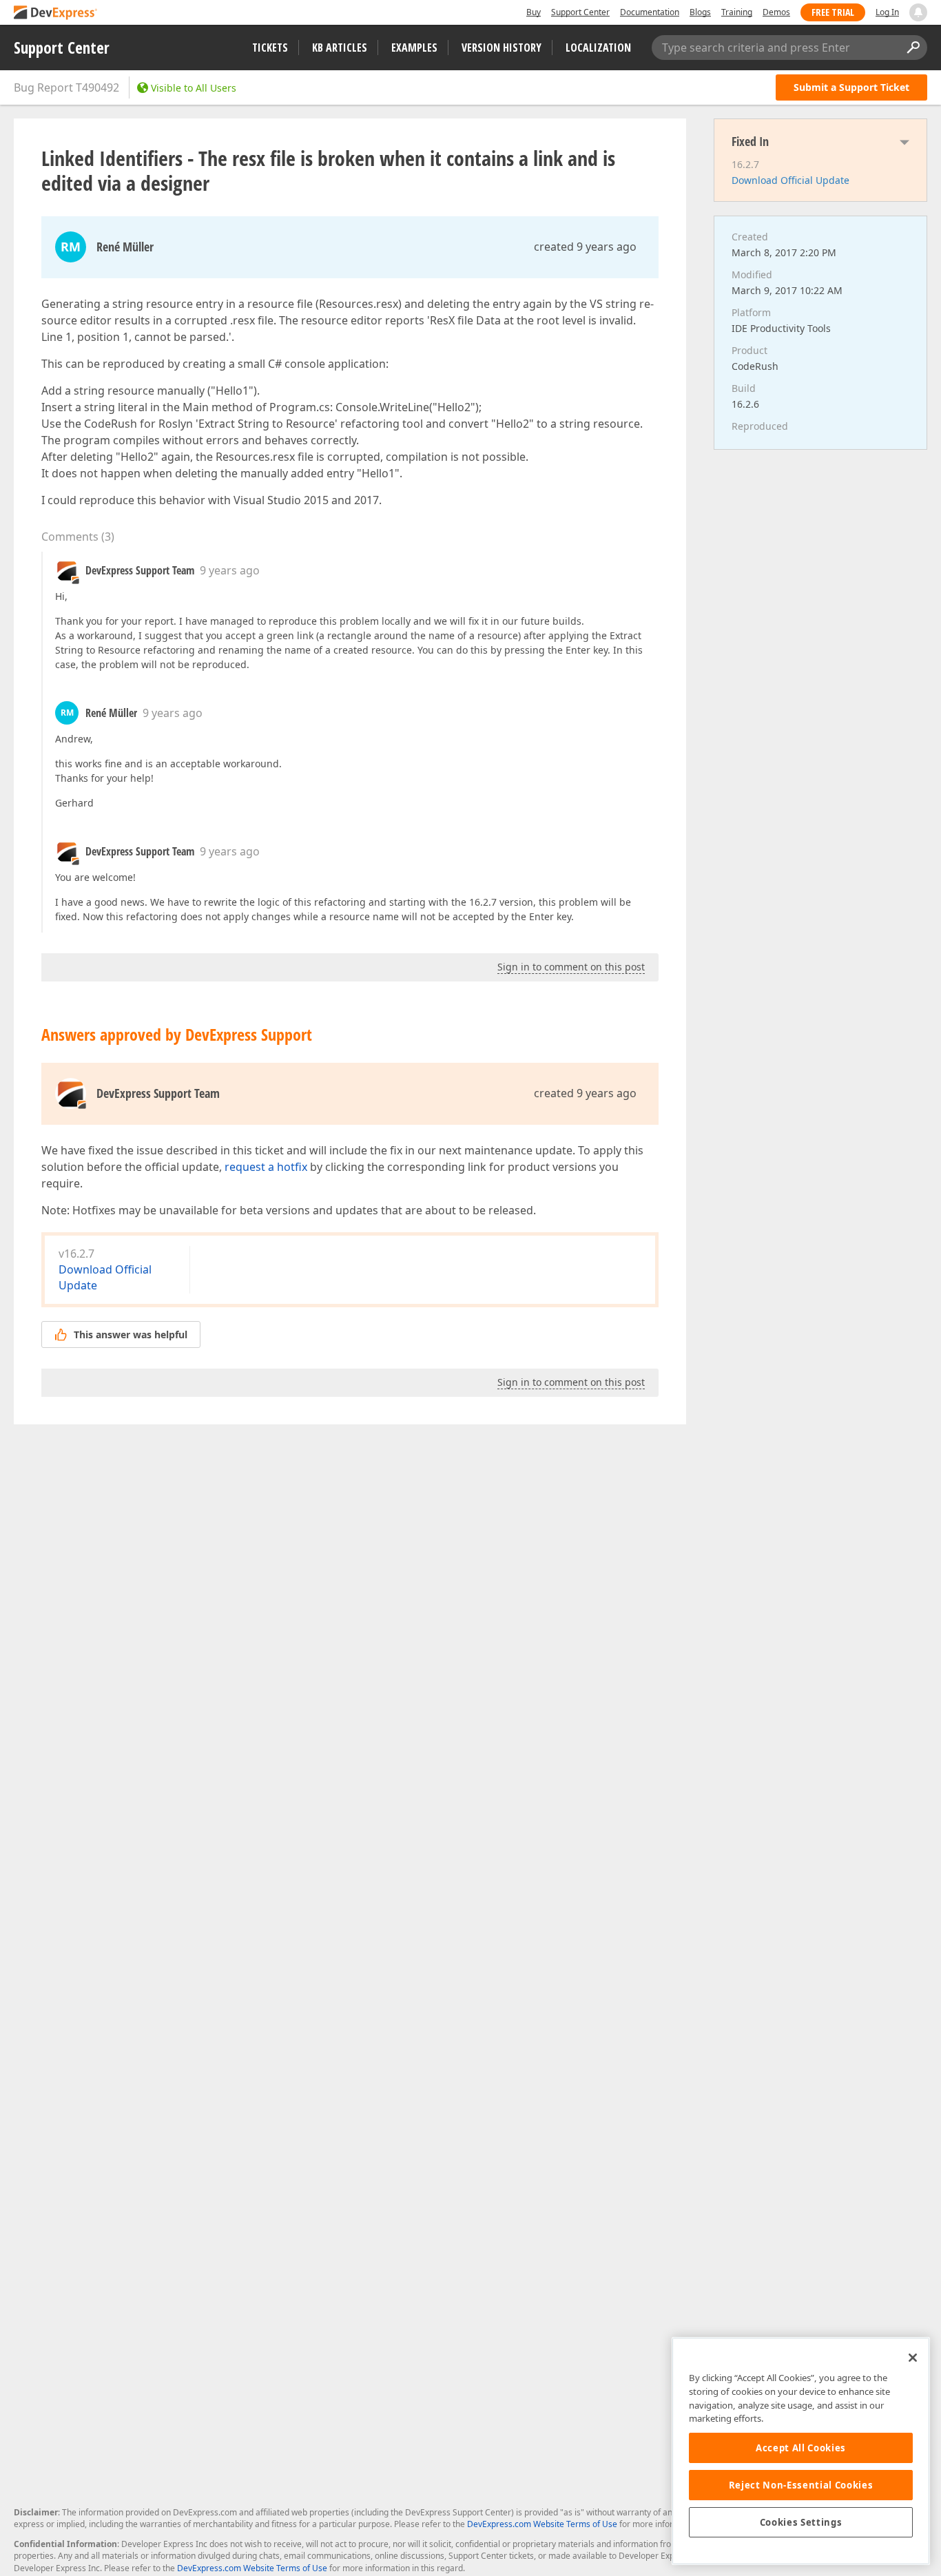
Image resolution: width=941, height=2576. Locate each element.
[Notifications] (918, 12)
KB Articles (340, 48)
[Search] (913, 48)
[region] (801, 2451)
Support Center (580, 12)
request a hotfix (266, 1167)
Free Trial (833, 12)
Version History (501, 48)
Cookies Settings (801, 2522)
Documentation (650, 12)
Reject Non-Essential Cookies (801, 2485)
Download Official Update (790, 180)
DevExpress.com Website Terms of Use (542, 2524)
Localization (598, 48)
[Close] (913, 2358)
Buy (534, 12)
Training (737, 12)
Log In (887, 12)
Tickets (270, 48)
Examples (414, 48)
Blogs (700, 12)
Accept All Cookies (801, 2448)
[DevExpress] (56, 13)
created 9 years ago (585, 247)
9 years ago (230, 570)
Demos (776, 12)
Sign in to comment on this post (571, 967)
